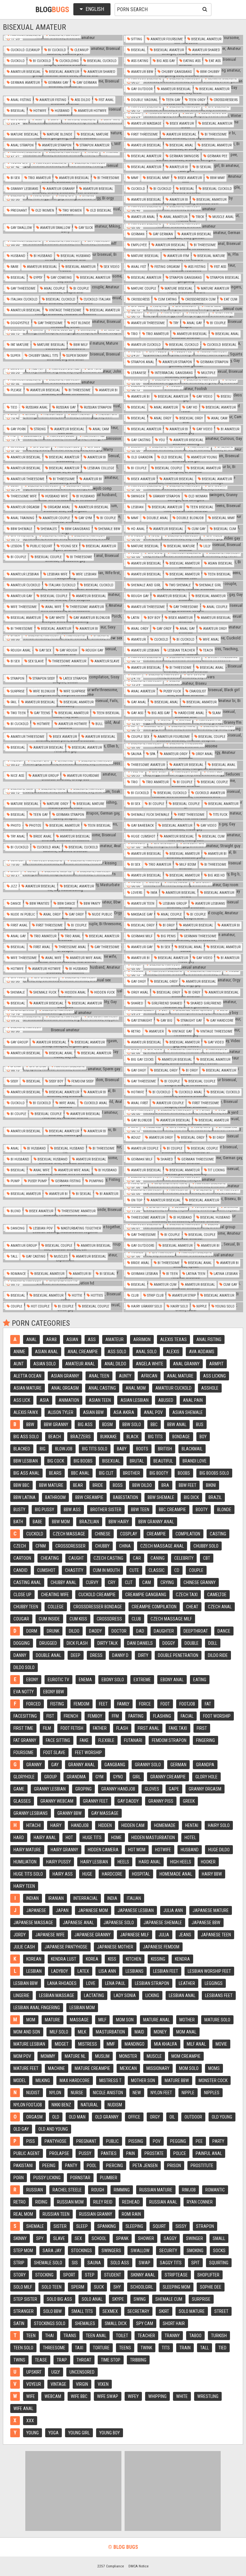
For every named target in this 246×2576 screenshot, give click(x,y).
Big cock (56, 1461)
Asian (72, 1339)
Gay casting (140, 440)
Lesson (16, 546)
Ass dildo (82, 100)
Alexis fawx (26, 1412)
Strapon (17, 679)
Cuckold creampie (97, 1595)
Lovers (136, 893)
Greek (189, 1801)
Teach (208, 650)
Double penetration (178, 1655)
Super (15, 356)
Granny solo (148, 1765)
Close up (22, 1595)
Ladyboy (60, 1971)
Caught (76, 1558)
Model (20, 2080)
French (71, 1716)
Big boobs (83, 1461)
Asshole (210, 1388)
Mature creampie (92, 2068)
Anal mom (136, 1388)
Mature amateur (214, 289)
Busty (19, 1510)
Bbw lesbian (26, 1461)
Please (16, 390)
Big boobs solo (214, 1473)
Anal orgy (162, 418)
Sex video (111, 267)
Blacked (22, 1449)
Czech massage (69, 1534)
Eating (200, 1680)
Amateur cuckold (145, 345)
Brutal (137, 1461)
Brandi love (195, 1461)
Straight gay (191, 1021)
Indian (33, 1898)
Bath (18, 1522)
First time (23, 1728)
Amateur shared (206, 50)
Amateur (138, 640)
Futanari (133, 1740)
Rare (14, 267)
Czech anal (220, 1607)
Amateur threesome (148, 323)
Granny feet (95, 1801)
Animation (69, 1400)
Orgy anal (204, 754)
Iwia (153, 893)
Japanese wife (50, 1935)
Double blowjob (190, 518)
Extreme (142, 1680)
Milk (82, 2032)
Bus (200, 1425)
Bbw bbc (21, 1485)
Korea (92, 1959)
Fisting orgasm (167, 267)
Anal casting (102, 1388)
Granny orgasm (205, 1789)
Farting (136, 1716)
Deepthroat (196, 1631)
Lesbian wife (57, 574)
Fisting (57, 1704)
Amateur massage (146, 124)
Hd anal (137, 529)
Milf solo (59, 2032)
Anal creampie (83, 1352)
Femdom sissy (82, 1081)
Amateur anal (143, 217)
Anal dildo (115, 1364)
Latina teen (195, 1274)
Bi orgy (168, 925)
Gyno (118, 1777)
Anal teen (99, 1376)
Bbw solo (132, 1425)
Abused (166, 1400)
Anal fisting (20, 100)
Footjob (187, 1704)
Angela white (150, 1364)
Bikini (211, 1485)
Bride (98, 1485)
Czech (20, 1546)
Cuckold (17, 61)
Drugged (48, 1643)
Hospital (141, 1874)
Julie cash (24, 1947)
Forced (33, 1704)
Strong (39, 429)
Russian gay (65, 407)
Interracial (86, 1898)
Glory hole (206, 1777)
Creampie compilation (154, 1607)
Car (137, 1558)
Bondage (181, 1437)
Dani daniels (140, 1643)
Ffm (115, 1716)
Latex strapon (74, 679)
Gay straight (141, 1021)
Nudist (33, 2093)
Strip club (155, 1296)
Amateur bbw (142, 72)
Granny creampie (168, 1777)
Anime (19, 1352)
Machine (57, 2068)
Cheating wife (55, 1595)
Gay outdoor (141, 89)
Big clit (106, 1473)
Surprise (17, 691)
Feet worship (88, 1752)
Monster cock (213, 2080)
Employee (139, 245)
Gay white (57, 618)
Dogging (22, 1643)
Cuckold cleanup (25, 50)
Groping (83, 1789)
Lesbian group (174, 904)
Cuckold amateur (209, 793)
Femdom (82, 1704)
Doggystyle (20, 323)
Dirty (143, 1655)
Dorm (32, 1631)
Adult (135, 1138)
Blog (52, 10)
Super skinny (76, 356)
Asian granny (65, 1376)
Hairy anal (45, 1838)
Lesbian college (100, 468)
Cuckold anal (48, 847)
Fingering (205, 1740)
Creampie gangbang (146, 1595)
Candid (20, 1570)
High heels (181, 1862)
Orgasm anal (58, 507)
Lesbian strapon (152, 1983)
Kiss (112, 1959)
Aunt (19, 1364)
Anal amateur (175, 217)
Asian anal (46, 1352)
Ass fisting (196, 267)
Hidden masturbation (153, 1838)
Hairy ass (63, 1874)
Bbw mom (61, 1522)
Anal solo (146, 1352)
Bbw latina (25, 1497)
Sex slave (36, 661)
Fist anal (106, 100)
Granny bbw (70, 1813)
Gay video (204, 397)
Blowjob (64, 1449)
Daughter (164, 1631)
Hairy (56, 1825)
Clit (129, 1582)
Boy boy (153, 618)
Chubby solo (206, 1546)
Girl (137, 1777)
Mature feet (26, 2068)
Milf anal (196, 2044)
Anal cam (219, 418)
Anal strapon (22, 145)
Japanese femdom (161, 1947)
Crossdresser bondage (98, 1607)
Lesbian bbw (26, 1983)
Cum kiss (78, 1619)
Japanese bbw (206, 1923)
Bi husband (42, 256)
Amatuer (156, 1031)
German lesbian (144, 1274)
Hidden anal (75, 992)
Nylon (55, 2093)
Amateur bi (178, 167)
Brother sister (106, 1510)
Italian (134, 1898)
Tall (14, 1257)
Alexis (173, 1352)
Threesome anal (72, 947)
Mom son (125, 2020)
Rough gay (139, 596)
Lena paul (115, 1983)
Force (145, 1704)
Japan (62, 1910)
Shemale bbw (109, 529)
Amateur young (204, 457)
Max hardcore (75, 2080)
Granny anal (82, 1765)
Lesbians (135, 1971)
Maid (139, 2032)
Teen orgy (197, 100)
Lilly (206, 546)
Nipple (201, 1306)
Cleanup (81, 50)
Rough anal (20, 650)
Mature (53, 2020)
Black (132, 1437)
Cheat (192, 1607)
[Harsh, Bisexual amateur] (183, 967)
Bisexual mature (94, 134)
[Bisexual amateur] (63, 1030)
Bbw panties (39, 904)
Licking (152, 1995)
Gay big (166, 1021)
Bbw (30, 1425)
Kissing (158, 1959)
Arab (51, 1339)
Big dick (191, 1497)
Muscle (154, 2056)
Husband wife (56, 496)
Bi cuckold (57, 50)
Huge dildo (219, 1850)
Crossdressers (225, 100)
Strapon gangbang (185, 278)
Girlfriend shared (166, 1003)
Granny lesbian (50, 1789)
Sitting (136, 39)
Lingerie (21, 1995)
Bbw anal (177, 1425)
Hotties (96, 1296)
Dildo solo (24, 1667)
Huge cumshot (143, 836)
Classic (157, 1570)
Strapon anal (142, 362)
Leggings (214, 1983)
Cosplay (129, 1534)
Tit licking (216, 1170)
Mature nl (75, 2056)
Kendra (182, 1959)
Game (19, 1789)
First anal (19, 925)
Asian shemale (188, 1412)
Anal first (139, 1103)
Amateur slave (107, 661)
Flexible (106, 1740)
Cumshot (46, 1570)
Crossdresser (70, 1546)
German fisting (67, 1181)
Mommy (48, 2056)
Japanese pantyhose (66, 1947)
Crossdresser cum (200, 299)
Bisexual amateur (206, 39)
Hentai (192, 1825)
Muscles (60, 1257)
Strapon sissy (43, 679)
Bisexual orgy (191, 418)
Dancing (17, 1228)
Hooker (208, 1862)
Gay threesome (23, 289)
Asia (44, 1400)
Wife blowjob (44, 691)
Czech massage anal (162, 1546)
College (56, 1607)
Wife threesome (23, 607)
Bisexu (225, 397)
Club (134, 1296)
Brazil (215, 1497)
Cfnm (41, 1546)
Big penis (168, 936)
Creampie (156, 1534)
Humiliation (25, 1862)
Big (43, 1449)
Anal (14, 1148)
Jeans (185, 1935)
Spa (152, 754)
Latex (83, 1971)
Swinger (137, 496)
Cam (147, 1582)
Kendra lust (64, 1959)
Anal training (22, 518)
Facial (187, 1716)
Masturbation (110, 2032)
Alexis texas (173, 1339)
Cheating (50, 1558)
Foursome (24, 1752)
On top (136, 1200)
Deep (76, 1655)
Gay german (86, 83)
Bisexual (138, 50)
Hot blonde (80, 323)
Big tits (155, 1437)
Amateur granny (60, 189)
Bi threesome (215, 134)
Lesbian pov (42, 1228)
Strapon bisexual (224, 278)
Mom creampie (186, 2056)
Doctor (119, 1631)
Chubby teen (26, 1607)
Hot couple (40, 1306)
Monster (128, 2056)
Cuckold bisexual (221, 345)
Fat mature (19, 345)
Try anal (17, 836)
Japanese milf (135, 1935)
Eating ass (191, 61)
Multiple (208, 373)
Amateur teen (142, 904)
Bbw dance (66, 904)
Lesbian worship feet (209, 1971)
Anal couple (54, 289)
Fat (208, 1704)
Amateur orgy (214, 629)
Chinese (103, 1534)
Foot (165, 1704)
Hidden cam (133, 1825)
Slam (216, 713)
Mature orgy (57, 804)
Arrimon (142, 1339)
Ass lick (22, 1400)
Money (160, 2032)
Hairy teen (24, 1886)
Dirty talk (107, 1643)
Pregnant (18, 211)
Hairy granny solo (146, 1306)
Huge (87, 1874)
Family (123, 1704)
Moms (214, 2068)
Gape (174, 1789)
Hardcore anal (191, 713)
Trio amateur (39, 178)
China (125, 1546)
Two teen (18, 713)
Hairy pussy (58, 1862)
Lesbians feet (219, 1995)
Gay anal (138, 702)
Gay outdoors (142, 1246)
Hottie (77, 1296)
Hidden (105, 1825)
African (149, 1376)
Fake (84, 1740)
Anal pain (193, 1400)
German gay (58, 83)
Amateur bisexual (25, 72)
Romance (18, 1274)
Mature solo (217, 2020)
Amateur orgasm (25, 507)
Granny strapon (166, 496)
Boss (118, 1485)
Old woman (197, 496)
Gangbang (115, 1765)
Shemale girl (210, 585)
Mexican (128, 2068)
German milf (141, 936)
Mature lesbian (29, 2044)
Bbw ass (72, 1510)
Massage (79, 2020)
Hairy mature (27, 1850)
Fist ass (220, 267)
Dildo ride (218, 1655)
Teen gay (173, 100)
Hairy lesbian (94, 1862)
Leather (187, 1983)
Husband (62, 111)
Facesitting (25, 1716)
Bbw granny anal (156, 1522)
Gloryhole (24, 1777)
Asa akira (124, 1412)
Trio (134, 334)
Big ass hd (216, 875)
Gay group (19, 1042)
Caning (158, 1558)
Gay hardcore (221, 1021)
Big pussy (45, 1510)
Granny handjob (118, 1789)
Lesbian (137, 507)
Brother (131, 1473)
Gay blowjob (141, 1120)
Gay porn (18, 429)
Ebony (32, 1680)
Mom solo (189, 2068)
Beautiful (163, 1461)
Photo (15, 826)
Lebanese (138, 373)
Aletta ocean (27, 1376)
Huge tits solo (28, 1874)
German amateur (25, 83)
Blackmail (192, 1449)
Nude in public (22, 914)
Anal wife (53, 607)
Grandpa (205, 1765)
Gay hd (191, 407)
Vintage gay (181, 1031)
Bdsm (107, 1425)
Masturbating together (80, 1228)
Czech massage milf (171, 1619)
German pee (217, 156)
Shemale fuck (44, 992)
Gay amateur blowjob (91, 618)
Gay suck (85, 228)
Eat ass (214, 61)
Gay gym (85, 518)
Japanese (36, 1910)
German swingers (184, 156)
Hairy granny (64, 1850)
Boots (142, 1449)
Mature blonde (59, 134)
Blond (15, 1211)
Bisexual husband (75, 256)
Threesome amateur (86, 607)
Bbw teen (140, 1510)
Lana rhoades (62, 1983)
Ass (92, 1339)
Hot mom (137, 1850)
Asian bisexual (220, 563)
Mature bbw (177, 2080)
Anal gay (194, 323)
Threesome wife (23, 496)
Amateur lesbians (209, 904)
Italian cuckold (24, 299)
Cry (112, 1582)
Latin (135, 618)
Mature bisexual (24, 134)
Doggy (169, 1643)
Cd (177, 1570)
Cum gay (198, 529)
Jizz (13, 886)
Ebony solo (113, 1680)
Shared (137, 1003)
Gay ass (137, 713)
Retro (135, 1031)
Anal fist (138, 267)
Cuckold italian (97, 299)
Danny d (120, 1655)
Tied (13, 407)
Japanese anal (78, 1923)
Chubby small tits (43, 356)
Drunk (53, 1631)
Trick (199, 217)
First (202, 1728)
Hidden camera (103, 1850)
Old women (44, 211)
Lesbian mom (82, 2008)
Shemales (48, 529)
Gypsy (37, 278)
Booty (202, 1510)
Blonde (224, 1510)
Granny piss (161, 1801)
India (112, 1898)
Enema (85, 1680)
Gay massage (105, 1813)
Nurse (77, 2093)
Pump (15, 1181)
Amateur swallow (55, 228)
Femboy (95, 1716)
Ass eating (139, 61)
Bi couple (81, 289)
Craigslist (197, 691)
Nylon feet (161, 2093)
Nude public (102, 914)
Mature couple (143, 289)
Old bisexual (100, 211)
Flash (122, 1728)
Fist (50, 1716)
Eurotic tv (58, 1680)
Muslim (102, 2056)
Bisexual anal (181, 145)
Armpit (216, 1364)
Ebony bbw (54, 1692)
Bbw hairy (119, 1522)
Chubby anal (63, 1582)
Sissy (14, 1081)
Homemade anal (176, 1874)
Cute (134, 1570)
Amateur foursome (166, 39)
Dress (96, 1655)
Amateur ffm (178, 256)
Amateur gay (21, 596)
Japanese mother (115, 1947)
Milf (102, 2020)
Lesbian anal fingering (37, 2008)
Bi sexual (204, 167)
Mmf (134, 178)
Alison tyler (61, 1412)
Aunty (125, 1376)
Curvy (92, 1582)
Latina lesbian (225, 1274)
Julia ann (173, 1910)
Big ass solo (26, 1437)
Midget (62, 2044)
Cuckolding (69, 61)
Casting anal (27, 1582)
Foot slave (54, 1752)
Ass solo (117, 1352)
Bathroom (55, 1497)
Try (175, 323)
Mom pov (22, 2056)
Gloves (152, 1789)
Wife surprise (74, 691)
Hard (19, 1838)
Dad (140, 1631)
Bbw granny (56, 1425)
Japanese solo (119, 1923)
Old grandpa (141, 457)
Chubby (102, 1546)
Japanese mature (211, 1910)
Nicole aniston (108, 2093)
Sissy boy (56, 1081)
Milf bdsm (187, 865)
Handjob (80, 1825)
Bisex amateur (181, 124)
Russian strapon (97, 407)
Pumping (96, 1181)
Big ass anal (26, 1473)
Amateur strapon (56, 145)
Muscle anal (223, 217)
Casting (218, 1534)
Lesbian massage (57, 1995)
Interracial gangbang (173, 373)
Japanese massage (33, 1923)
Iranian (56, 1898)
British (165, 1449)
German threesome (200, 936)
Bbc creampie (172, 1510)
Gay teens (41, 713)
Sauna (136, 754)
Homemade (165, 1825)
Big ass (85, 1425)
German (137, 234)
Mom (31, 2020)
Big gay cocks (142, 1060)
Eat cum (230, 299)
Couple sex (140, 737)
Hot (69, 1838)
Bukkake (109, 1437)
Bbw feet (188, 1485)
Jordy (20, 1935)
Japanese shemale (163, 1923)
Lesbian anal (182, 1995)
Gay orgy (164, 629)
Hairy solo (179, 1306)
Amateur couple (56, 518)
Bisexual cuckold (101, 61)
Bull (99, 724)
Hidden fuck (104, 992)
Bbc (154, 1425)
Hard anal (150, 1862)
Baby (122, 1449)
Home (116, 1838)
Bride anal (42, 836)
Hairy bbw (212, 1874)
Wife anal (210, 640)
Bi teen (172, 1274)
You (161, 440)
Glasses (22, 1801)
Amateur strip (183, 1296)
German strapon (214, 362)
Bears (55, 1473)
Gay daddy (128, 1801)
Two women (72, 211)
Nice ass (17, 776)
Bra (165, 1485)
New (137, 2093)
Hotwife (39, 111)
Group (51, 1777)
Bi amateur (230, 429)
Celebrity (184, 1558)
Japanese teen (216, 1935)
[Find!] (204, 9)
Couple (16, 1306)
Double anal (157, 518)
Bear (78, 1485)
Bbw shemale (21, 529)
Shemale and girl (145, 585)
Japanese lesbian (136, 1910)
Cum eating (167, 299)
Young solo (224, 1306)
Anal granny (186, 1364)
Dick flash (77, 1643)
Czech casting (108, 1558)
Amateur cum (165, 1285)
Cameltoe (217, 1595)
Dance (15, 904)
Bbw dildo (142, 1485)
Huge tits (92, 1838)
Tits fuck (220, 815)
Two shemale (180, 585)
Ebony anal (172, 1680)
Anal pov (153, 1412)
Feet (103, 1704)
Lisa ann (107, 1971)
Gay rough (68, 650)
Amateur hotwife (92, 111)
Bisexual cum (224, 529)
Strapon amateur (94, 145)
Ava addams (202, 1352)
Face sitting (58, 1740)
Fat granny (25, 1740)
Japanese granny (92, 1935)
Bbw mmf (217, 178)
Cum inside (49, 1619)
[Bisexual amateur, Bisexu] (183, 683)
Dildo (74, 1631)
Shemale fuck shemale (150, 815)
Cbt (207, 1558)
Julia (164, 1935)
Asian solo (45, 1364)
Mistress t (110, 2080)
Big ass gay (165, 61)
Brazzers (81, 1437)
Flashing (162, 1716)
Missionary (158, 2068)
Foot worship (217, 1716)
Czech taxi (187, 1595)
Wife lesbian (86, 574)
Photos (35, 826)
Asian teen (100, 1400)
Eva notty (24, 1692)
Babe (37, 1522)
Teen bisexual (201, 507)
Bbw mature (51, 1485)
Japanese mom (93, 1910)
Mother (187, 2020)
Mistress (88, 2044)
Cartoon (22, 1558)
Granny (34, 1765)
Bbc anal (80, 1473)
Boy (203, 1437)
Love (91, 1983)
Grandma (76, 1777)
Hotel (190, 1838)
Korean (34, 1959)
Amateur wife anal (85, 958)
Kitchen (134, 1959)
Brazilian (89, 1522)
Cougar (21, 1619)
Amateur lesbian (24, 574)
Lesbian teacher (181, 650)
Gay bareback (142, 826)
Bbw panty (91, 904)
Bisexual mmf (158, 178)
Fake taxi (178, 1728)
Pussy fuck (172, 691)
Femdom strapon (169, 1740)
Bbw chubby (209, 72)
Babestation (126, 1497)
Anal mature (180, 1376)
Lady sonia (125, 1995)
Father (100, 1728)
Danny (20, 1655)
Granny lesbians (24, 189)
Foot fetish (72, 1728)
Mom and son (27, 2032)
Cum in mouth (106, 1570)
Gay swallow (21, 228)
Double (192, 1643)
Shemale (17, 992)
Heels (123, 1862)
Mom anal (186, 2032)
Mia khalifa (166, 2044)
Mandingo (135, 2044)
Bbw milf (80, 345)
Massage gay (141, 914)
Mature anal (156, 2020)
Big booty (159, 1473)
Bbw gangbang (77, 529)
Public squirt (41, 546)
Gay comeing (61, 278)
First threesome (144, 134)
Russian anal (36, 407)
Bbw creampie (89, 1497)
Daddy (95, 1631)
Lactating (94, 1995)
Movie (221, 2044)
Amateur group (45, 776)
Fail (13, 702)
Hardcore (112, 1874)
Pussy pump (37, 1181)
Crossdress (140, 299)
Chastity (74, 1570)
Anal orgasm (65, 1388)
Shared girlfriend (205, 1003)
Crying (167, 1582)
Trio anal (72, 936)
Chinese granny (200, 1582)
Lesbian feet (166, 1971)
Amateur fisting (52, 100)
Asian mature (28, 1388)
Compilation (188, 1534)
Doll (213, 1643)
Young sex (69, 546)
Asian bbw (93, 1412)
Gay (55, 1765)
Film (47, 1728)
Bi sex (15, 178)
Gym (99, 1777)
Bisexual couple (168, 468)
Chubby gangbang (176, 72)
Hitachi (33, 1825)
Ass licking (214, 1376)
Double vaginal (144, 100)
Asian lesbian (135, 1400)
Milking (43, 2080)
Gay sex (45, 650)
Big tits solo (95, 1449)
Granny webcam (57, 1801)
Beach (55, 1437)
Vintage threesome (65, 310)
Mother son (143, 2080)
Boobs (184, 1473)
